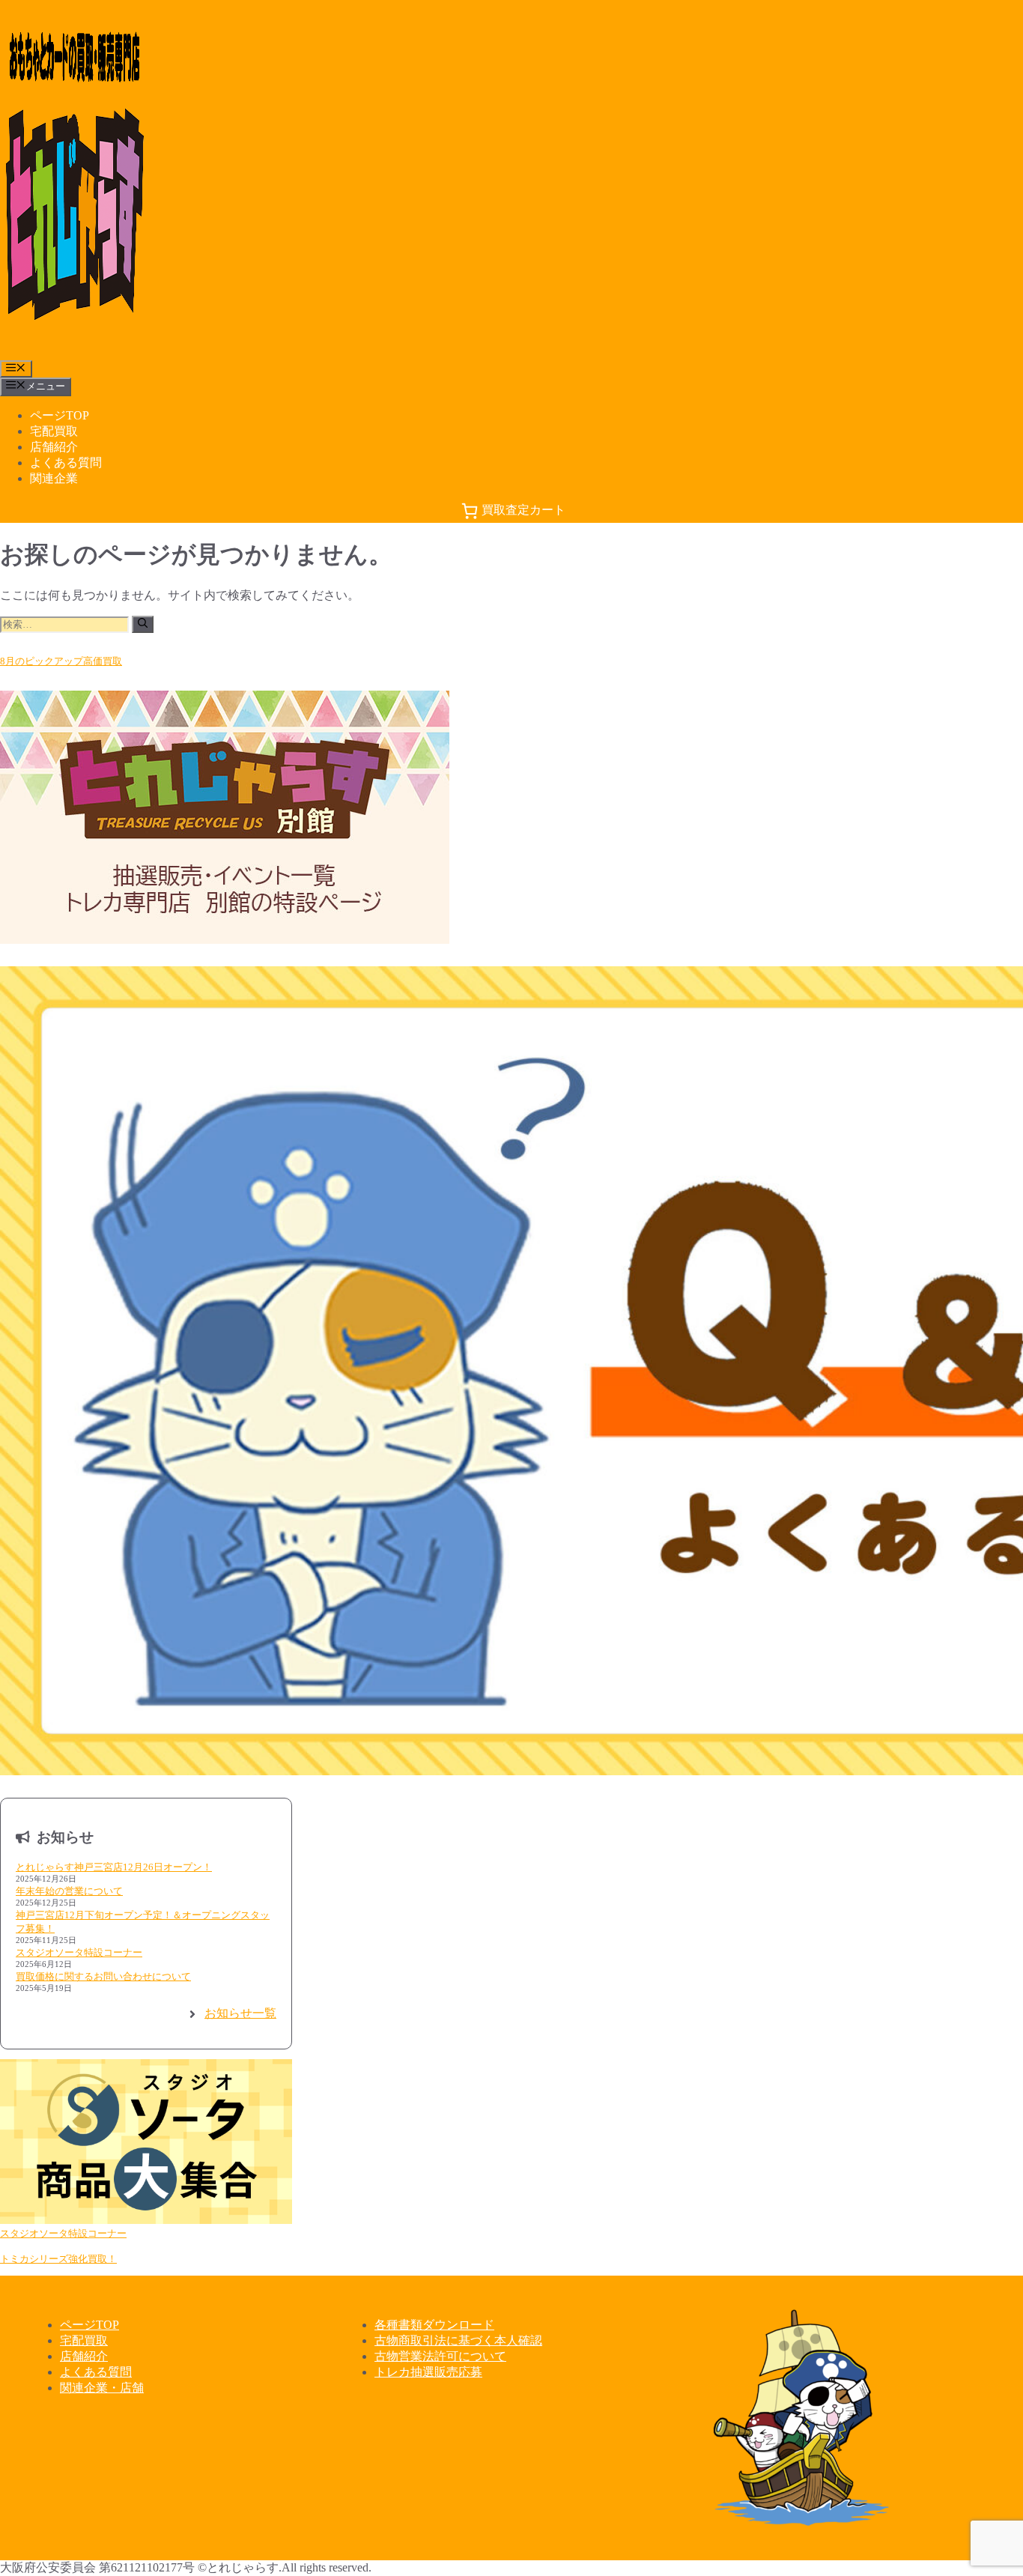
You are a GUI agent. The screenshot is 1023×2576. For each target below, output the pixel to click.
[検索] (143, 624)
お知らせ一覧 (240, 2013)
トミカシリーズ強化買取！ (58, 2259)
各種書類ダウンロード (434, 2325)
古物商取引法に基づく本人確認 (458, 2340)
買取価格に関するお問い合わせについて (103, 1976)
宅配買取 (54, 431)
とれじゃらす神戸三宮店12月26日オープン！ (114, 1867)
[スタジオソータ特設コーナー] (146, 2143)
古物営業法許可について (440, 2356)
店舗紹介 (54, 447)
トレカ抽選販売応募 (428, 2372)
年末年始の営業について (69, 1891)
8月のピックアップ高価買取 (61, 661)
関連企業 (54, 478)
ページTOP (60, 415)
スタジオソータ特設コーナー (79, 1952)
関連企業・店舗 (102, 2388)
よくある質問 (66, 463)
